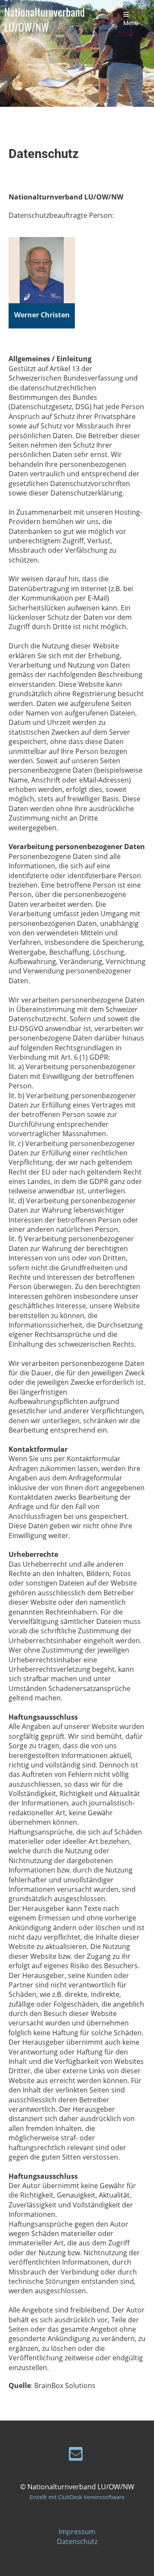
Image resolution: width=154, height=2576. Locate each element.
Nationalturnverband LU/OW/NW (44, 19)
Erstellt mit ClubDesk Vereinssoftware (77, 2497)
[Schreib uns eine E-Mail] (76, 2455)
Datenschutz (77, 2541)
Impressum (77, 2532)
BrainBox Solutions (65, 2386)
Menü (131, 23)
